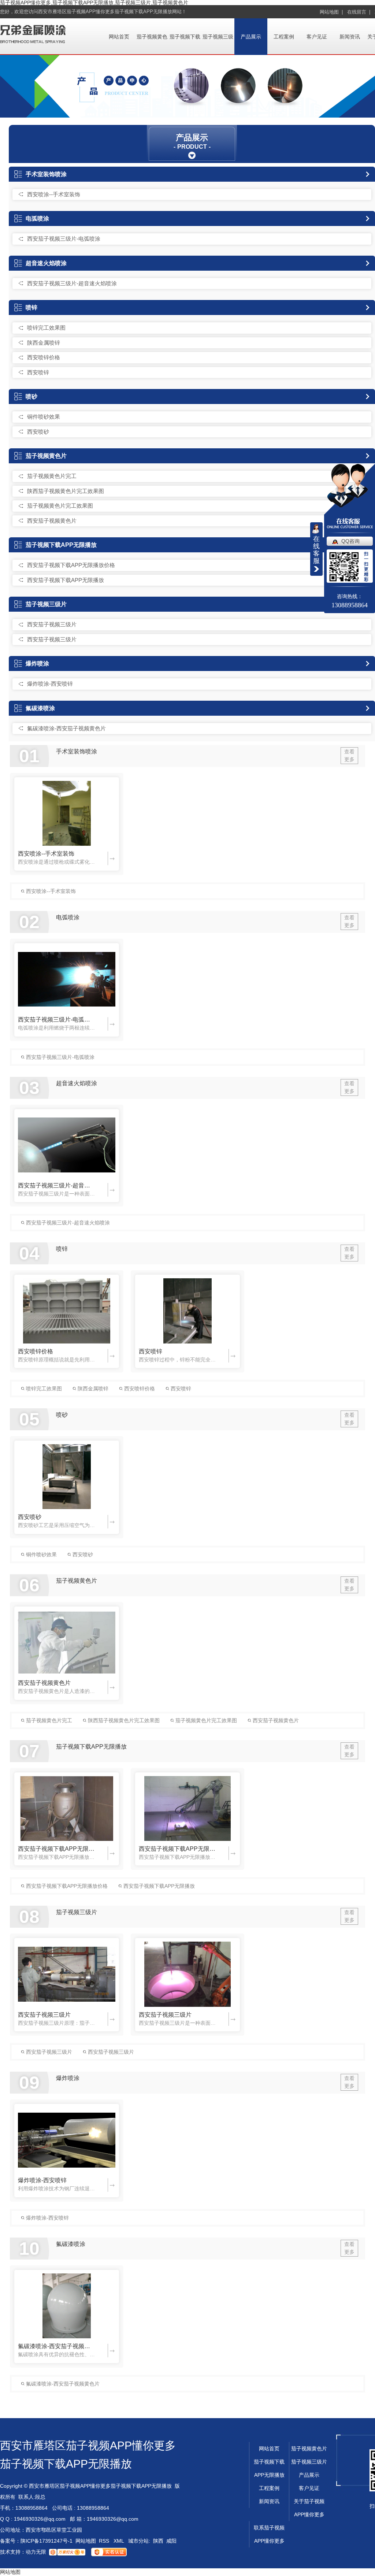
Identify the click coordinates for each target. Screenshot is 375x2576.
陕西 (158, 2541)
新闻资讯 (350, 37)
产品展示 (251, 37)
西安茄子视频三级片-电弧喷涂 (64, 239)
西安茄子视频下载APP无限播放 (66, 580)
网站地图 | (331, 12)
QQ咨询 (350, 541)
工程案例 (284, 37)
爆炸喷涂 (37, 664)
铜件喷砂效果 (44, 417)
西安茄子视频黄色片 (52, 521)
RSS (105, 2541)
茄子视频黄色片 (46, 456)
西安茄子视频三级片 (52, 624)
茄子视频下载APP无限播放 (61, 545)
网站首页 (119, 37)
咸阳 (171, 2541)
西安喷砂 (38, 432)
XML (119, 2541)
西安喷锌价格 (44, 357)
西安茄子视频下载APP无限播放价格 (71, 565)
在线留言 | (359, 12)
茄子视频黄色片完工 (52, 476)
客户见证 (317, 37)
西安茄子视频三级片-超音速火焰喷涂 (72, 283)
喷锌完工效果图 (46, 328)
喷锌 (31, 307)
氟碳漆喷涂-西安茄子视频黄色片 (66, 728)
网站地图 (86, 2541)
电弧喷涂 (37, 218)
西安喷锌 (38, 372)
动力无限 (36, 2552)
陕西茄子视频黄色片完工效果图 (66, 491)
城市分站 (138, 2541)
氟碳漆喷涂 (40, 708)
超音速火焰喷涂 (46, 263)
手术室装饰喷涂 (46, 174)
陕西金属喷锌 (44, 343)
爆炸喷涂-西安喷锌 (50, 684)
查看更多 (349, 755)
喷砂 (31, 396)
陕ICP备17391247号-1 (47, 2541)
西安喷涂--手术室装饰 (54, 194)
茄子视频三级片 (46, 604)
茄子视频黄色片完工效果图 (60, 506)
